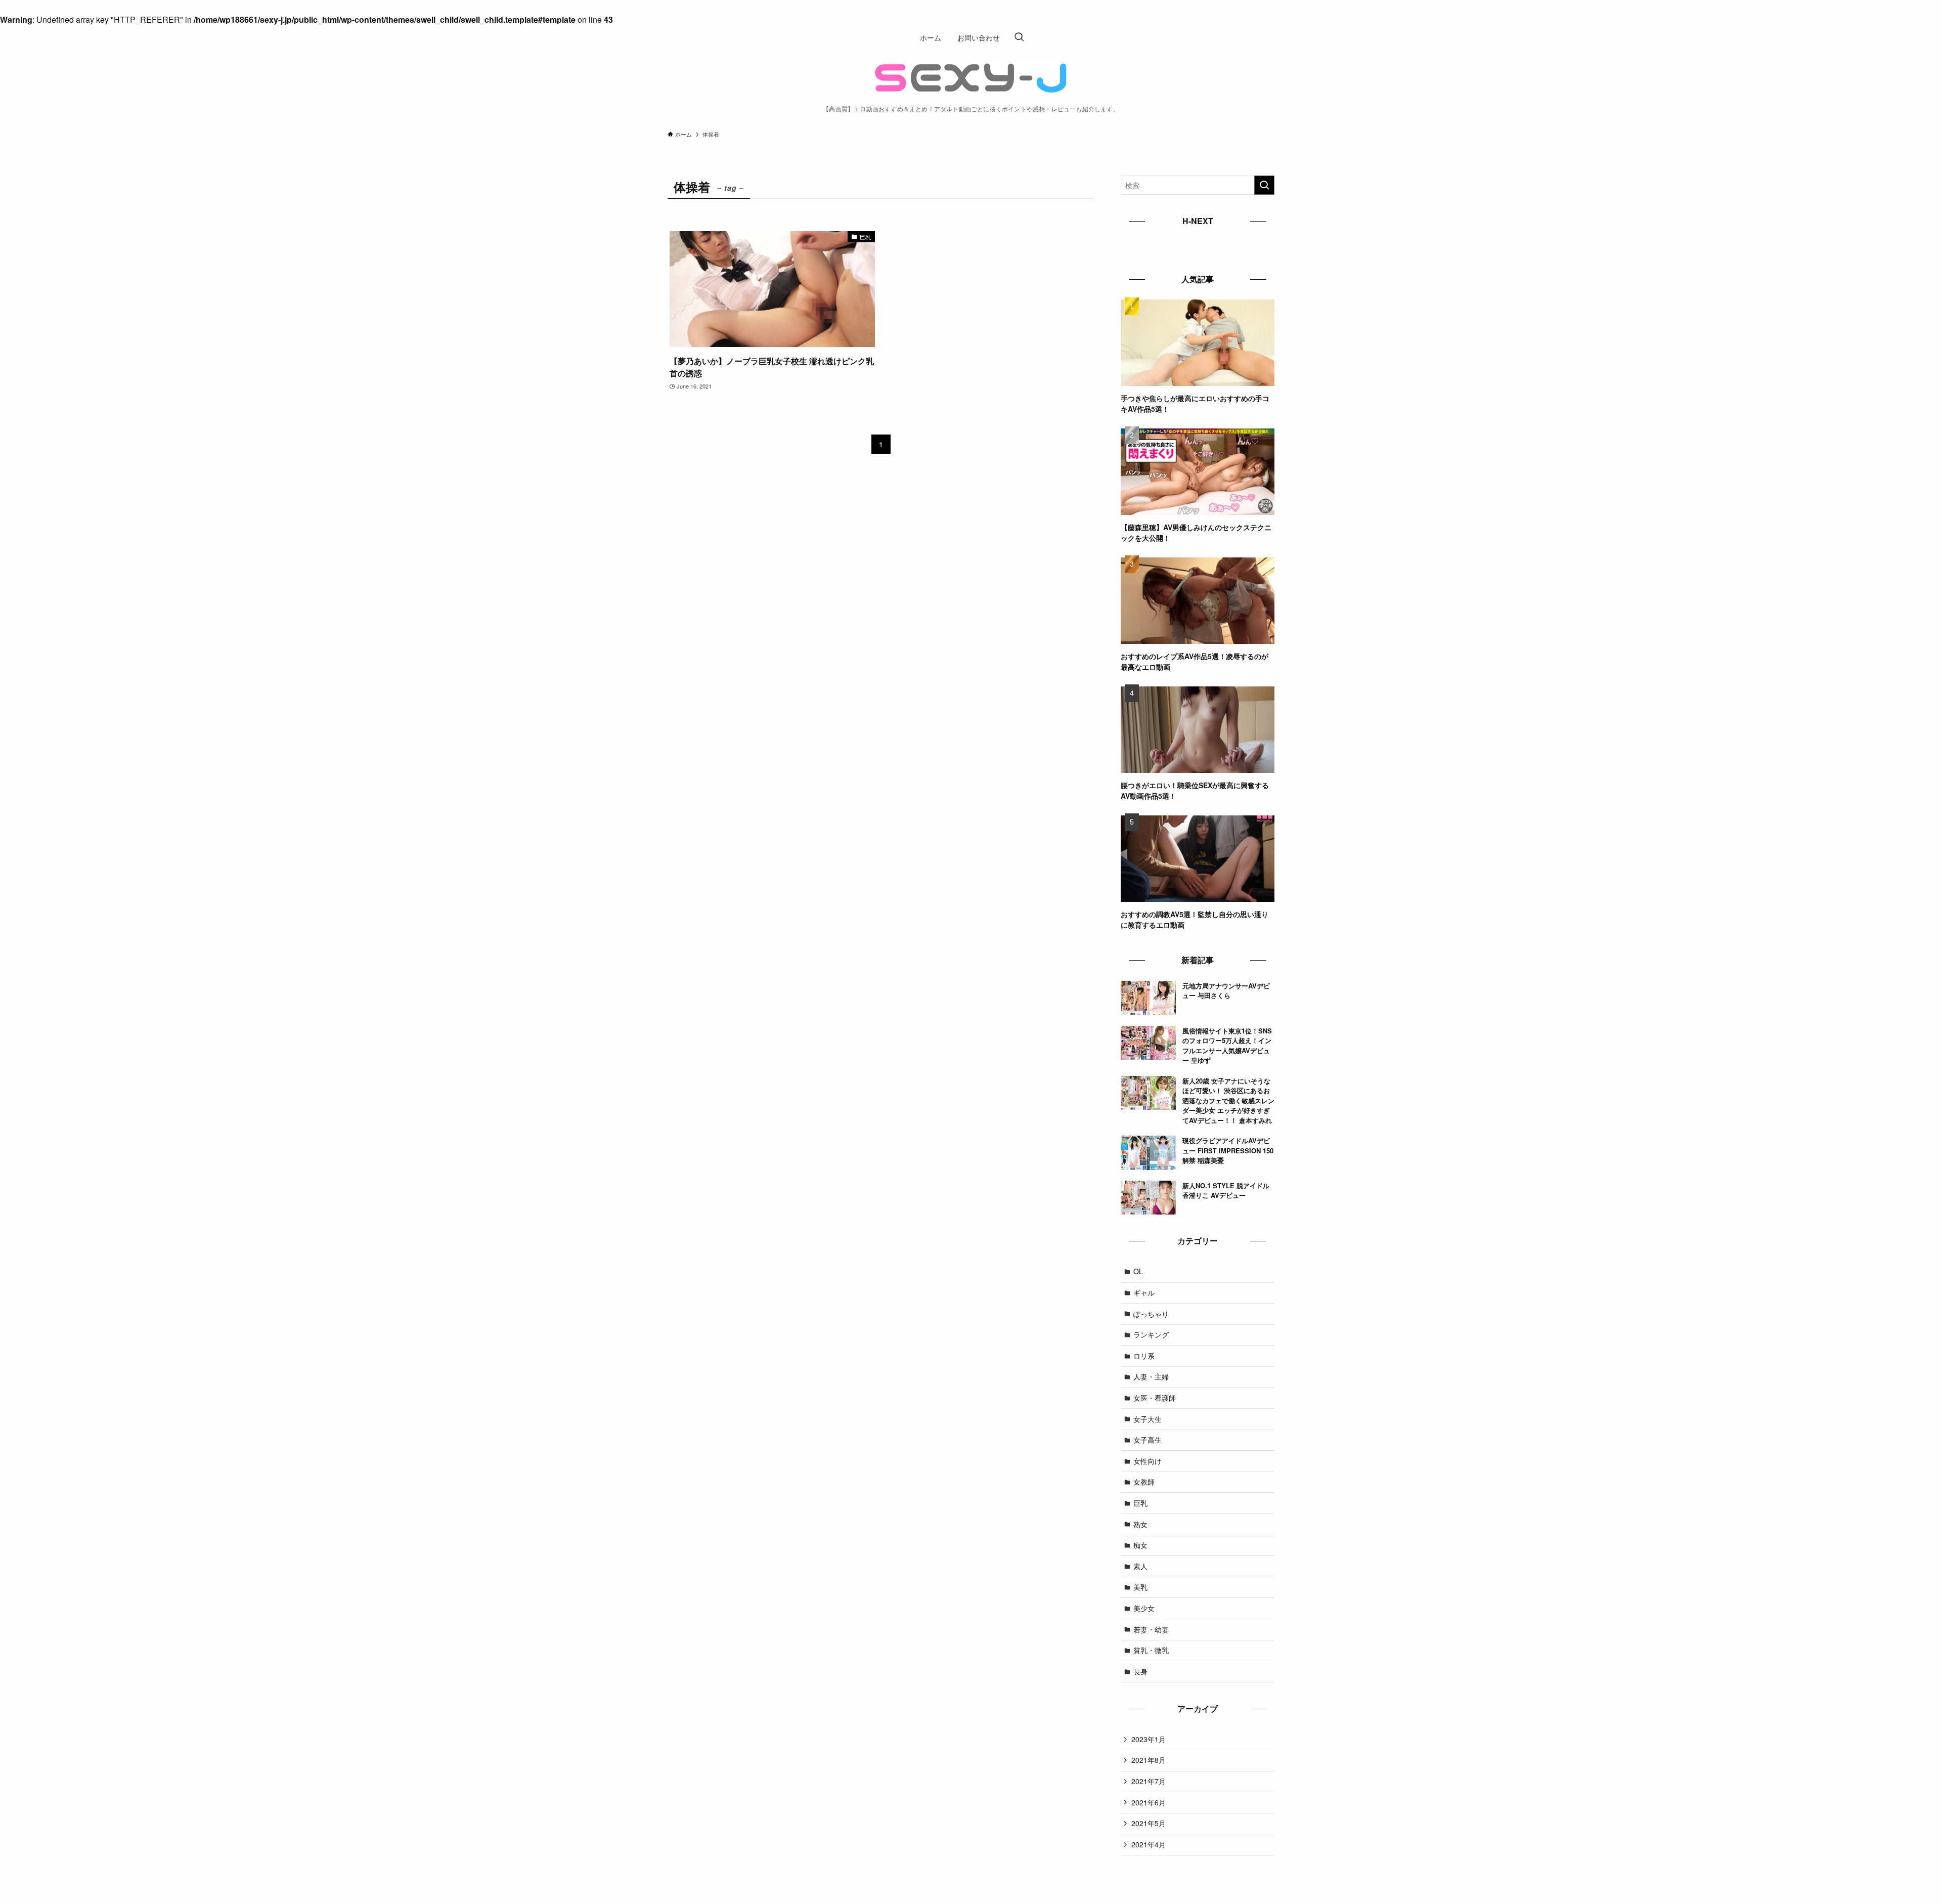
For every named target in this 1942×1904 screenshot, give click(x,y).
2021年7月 (1149, 1781)
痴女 (1140, 1545)
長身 (1140, 1671)
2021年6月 (1149, 1802)
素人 (1140, 1566)
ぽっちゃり (1151, 1314)
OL (1138, 1271)
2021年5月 (1149, 1823)
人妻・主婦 (1151, 1376)
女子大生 (1147, 1419)
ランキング (1151, 1334)
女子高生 (1147, 1440)
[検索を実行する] (1264, 185)
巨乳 (1140, 1503)
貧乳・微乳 (1151, 1650)
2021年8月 (1149, 1760)
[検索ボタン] (1019, 37)
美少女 (1144, 1608)
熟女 (1140, 1524)
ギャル (1144, 1292)
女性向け (1147, 1461)
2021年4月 (1149, 1844)
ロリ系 (1144, 1356)
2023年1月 (1149, 1739)
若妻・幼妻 (1151, 1629)
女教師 (1144, 1482)
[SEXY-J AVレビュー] (971, 77)
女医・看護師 (1155, 1398)
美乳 (1140, 1587)
